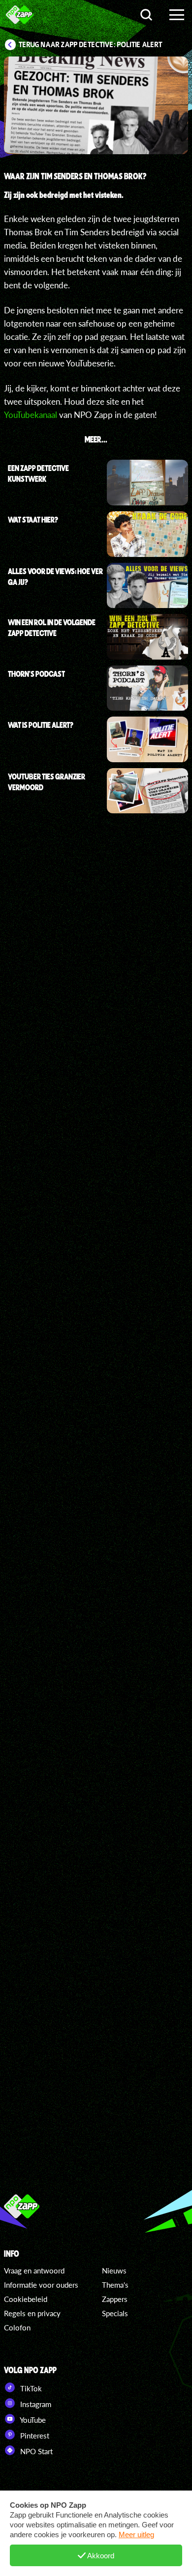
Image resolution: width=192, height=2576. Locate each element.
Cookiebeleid (26, 2299)
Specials (115, 2313)
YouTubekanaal (31, 415)
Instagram (35, 2404)
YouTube (32, 2420)
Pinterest (34, 2436)
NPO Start (35, 2451)
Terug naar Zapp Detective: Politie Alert (91, 45)
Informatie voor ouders (41, 2285)
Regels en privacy (32, 2313)
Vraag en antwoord (34, 2271)
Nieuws (114, 2271)
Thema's (115, 2285)
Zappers (115, 2299)
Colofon (17, 2327)
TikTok (30, 2388)
